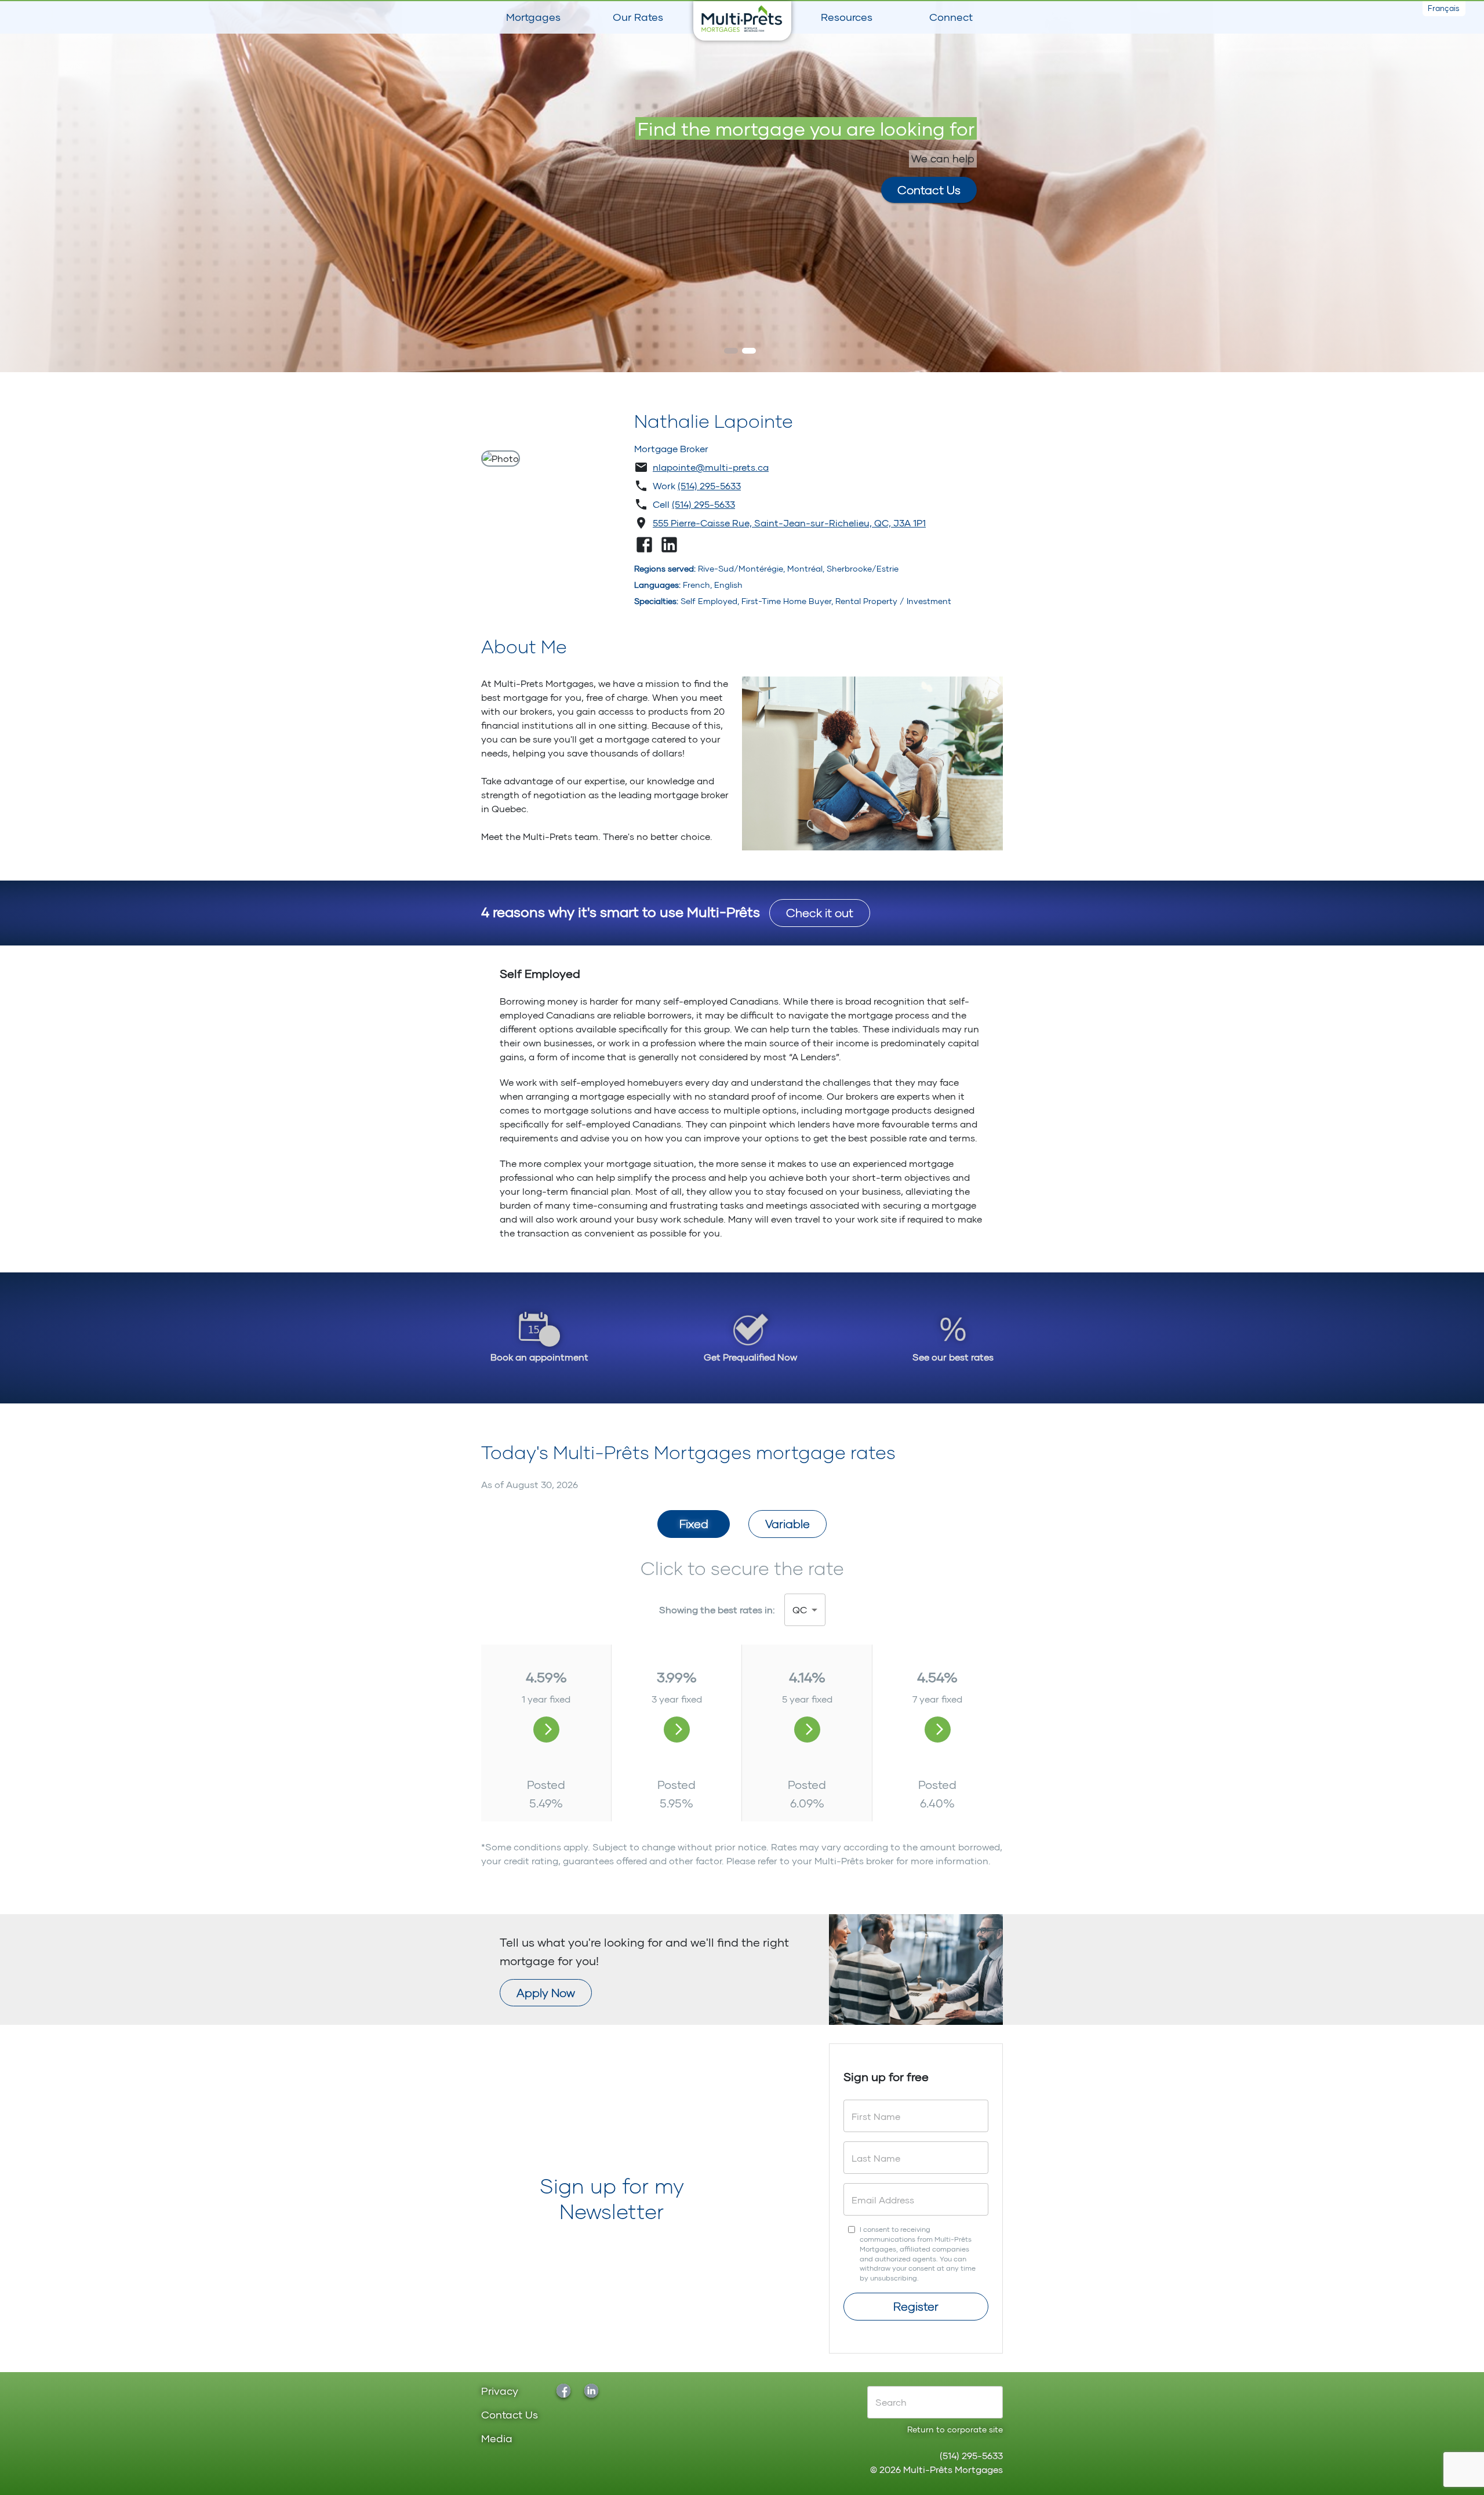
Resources (847, 17)
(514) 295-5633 (709, 485)
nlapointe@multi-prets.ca (711, 467)
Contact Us (929, 190)
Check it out (820, 912)
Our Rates (638, 17)
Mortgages (533, 17)
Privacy (500, 2392)
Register (916, 2306)
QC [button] (800, 1610)
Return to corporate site (955, 2429)
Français (1444, 8)
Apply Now (546, 1992)
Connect (951, 17)
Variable (788, 1523)
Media (497, 2439)
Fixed (694, 1523)
